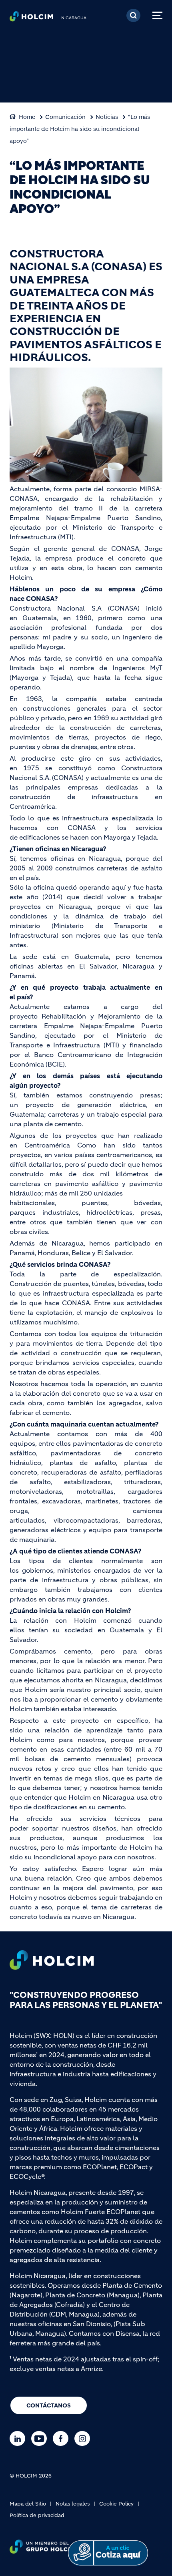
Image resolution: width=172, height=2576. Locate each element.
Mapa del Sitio (28, 2504)
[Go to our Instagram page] (84, 2438)
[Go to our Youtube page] (41, 2438)
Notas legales (73, 2504)
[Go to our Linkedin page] (19, 2438)
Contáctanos (49, 2405)
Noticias (107, 117)
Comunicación (65, 117)
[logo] (31, 18)
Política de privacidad (37, 2515)
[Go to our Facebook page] (63, 2438)
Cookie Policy (116, 2504)
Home (27, 117)
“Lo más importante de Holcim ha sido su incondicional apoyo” (80, 129)
